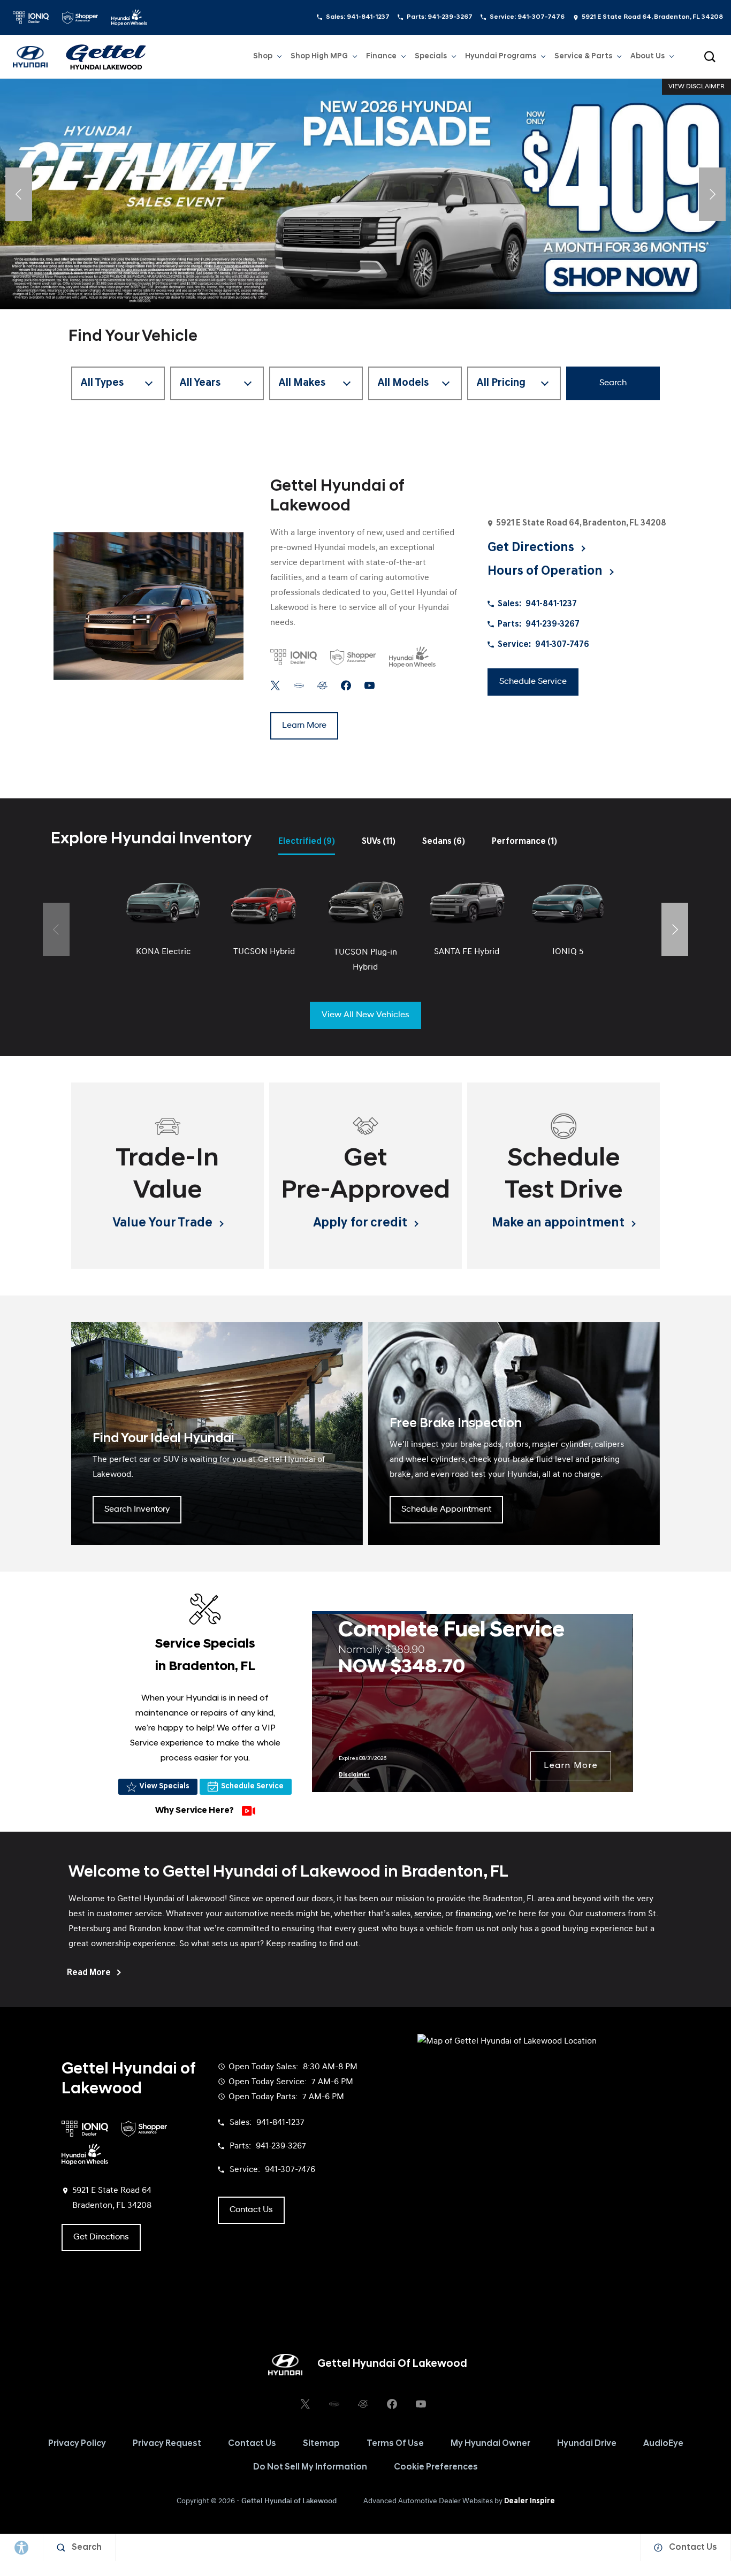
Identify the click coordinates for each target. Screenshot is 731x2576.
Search (613, 383)
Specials (431, 56)
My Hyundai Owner (490, 2444)
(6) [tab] (444, 842)
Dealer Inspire (530, 2501)
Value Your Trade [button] (164, 1223)
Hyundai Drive (587, 2444)
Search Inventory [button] (137, 1510)
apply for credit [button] (361, 1223)
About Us (648, 56)
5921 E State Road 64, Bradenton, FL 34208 (652, 17)
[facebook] (346, 686)
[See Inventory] (365, 194)
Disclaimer (354, 1775)
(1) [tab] (524, 842)
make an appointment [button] (559, 1223)
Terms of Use (395, 2444)
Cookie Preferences (436, 2467)
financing (473, 1914)
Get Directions (101, 2237)
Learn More (571, 1766)
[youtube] (370, 686)
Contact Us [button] (251, 2210)
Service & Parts (583, 56)
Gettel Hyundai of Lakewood (289, 2501)
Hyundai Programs (500, 58)
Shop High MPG (319, 56)
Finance (381, 56)
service (428, 1914)
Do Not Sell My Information (310, 2467)
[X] (275, 686)
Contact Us (252, 2444)
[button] (710, 57)
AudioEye (663, 2444)
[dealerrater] (322, 686)
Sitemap (321, 2444)
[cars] (299, 686)
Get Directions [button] (532, 548)
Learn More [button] (304, 726)
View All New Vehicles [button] (365, 1015)
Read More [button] (90, 1973)
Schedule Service (252, 1786)
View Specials (165, 1786)
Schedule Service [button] (533, 682)
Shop (263, 56)
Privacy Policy (77, 2444)
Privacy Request (167, 2444)
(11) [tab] (379, 842)
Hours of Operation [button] (546, 571)
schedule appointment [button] (446, 1510)
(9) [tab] (307, 842)
